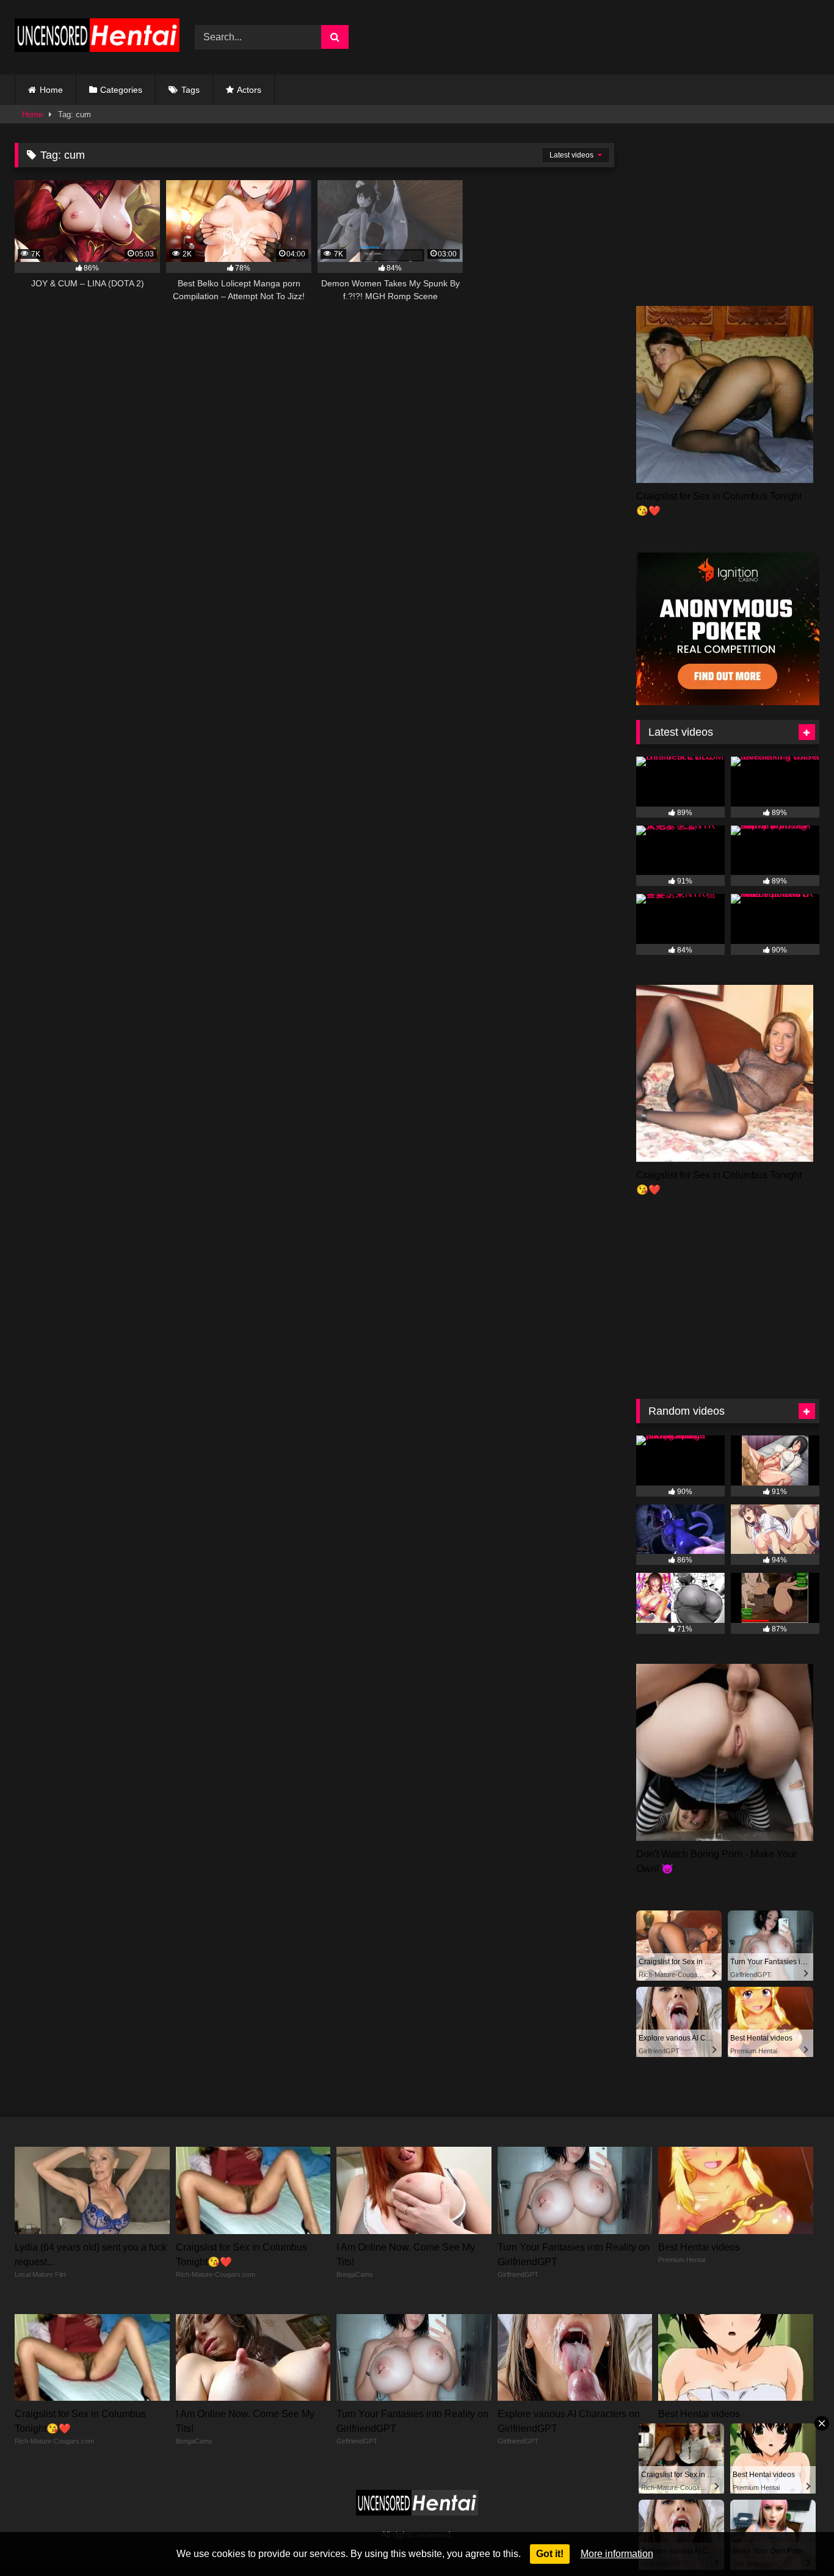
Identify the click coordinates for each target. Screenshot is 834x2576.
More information (617, 2554)
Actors (249, 90)
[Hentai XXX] (97, 38)
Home (51, 90)
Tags (190, 90)
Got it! (550, 2554)
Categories (121, 90)
